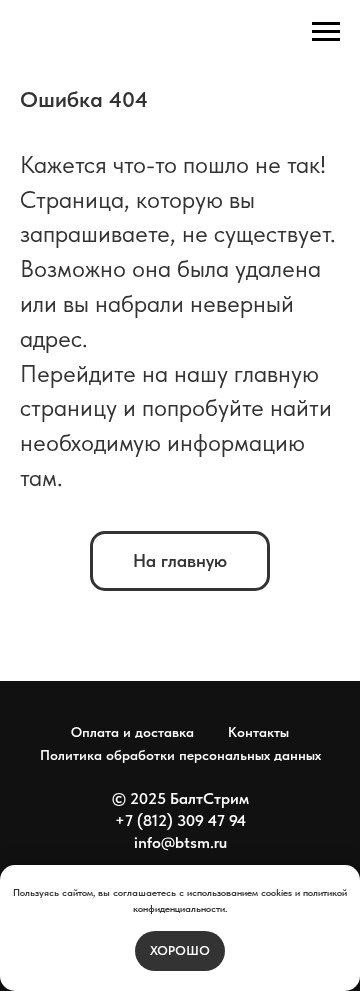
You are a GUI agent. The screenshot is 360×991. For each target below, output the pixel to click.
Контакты (258, 732)
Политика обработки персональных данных (180, 755)
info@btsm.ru (180, 842)
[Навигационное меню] (326, 32)
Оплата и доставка (132, 732)
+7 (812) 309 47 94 (180, 820)
